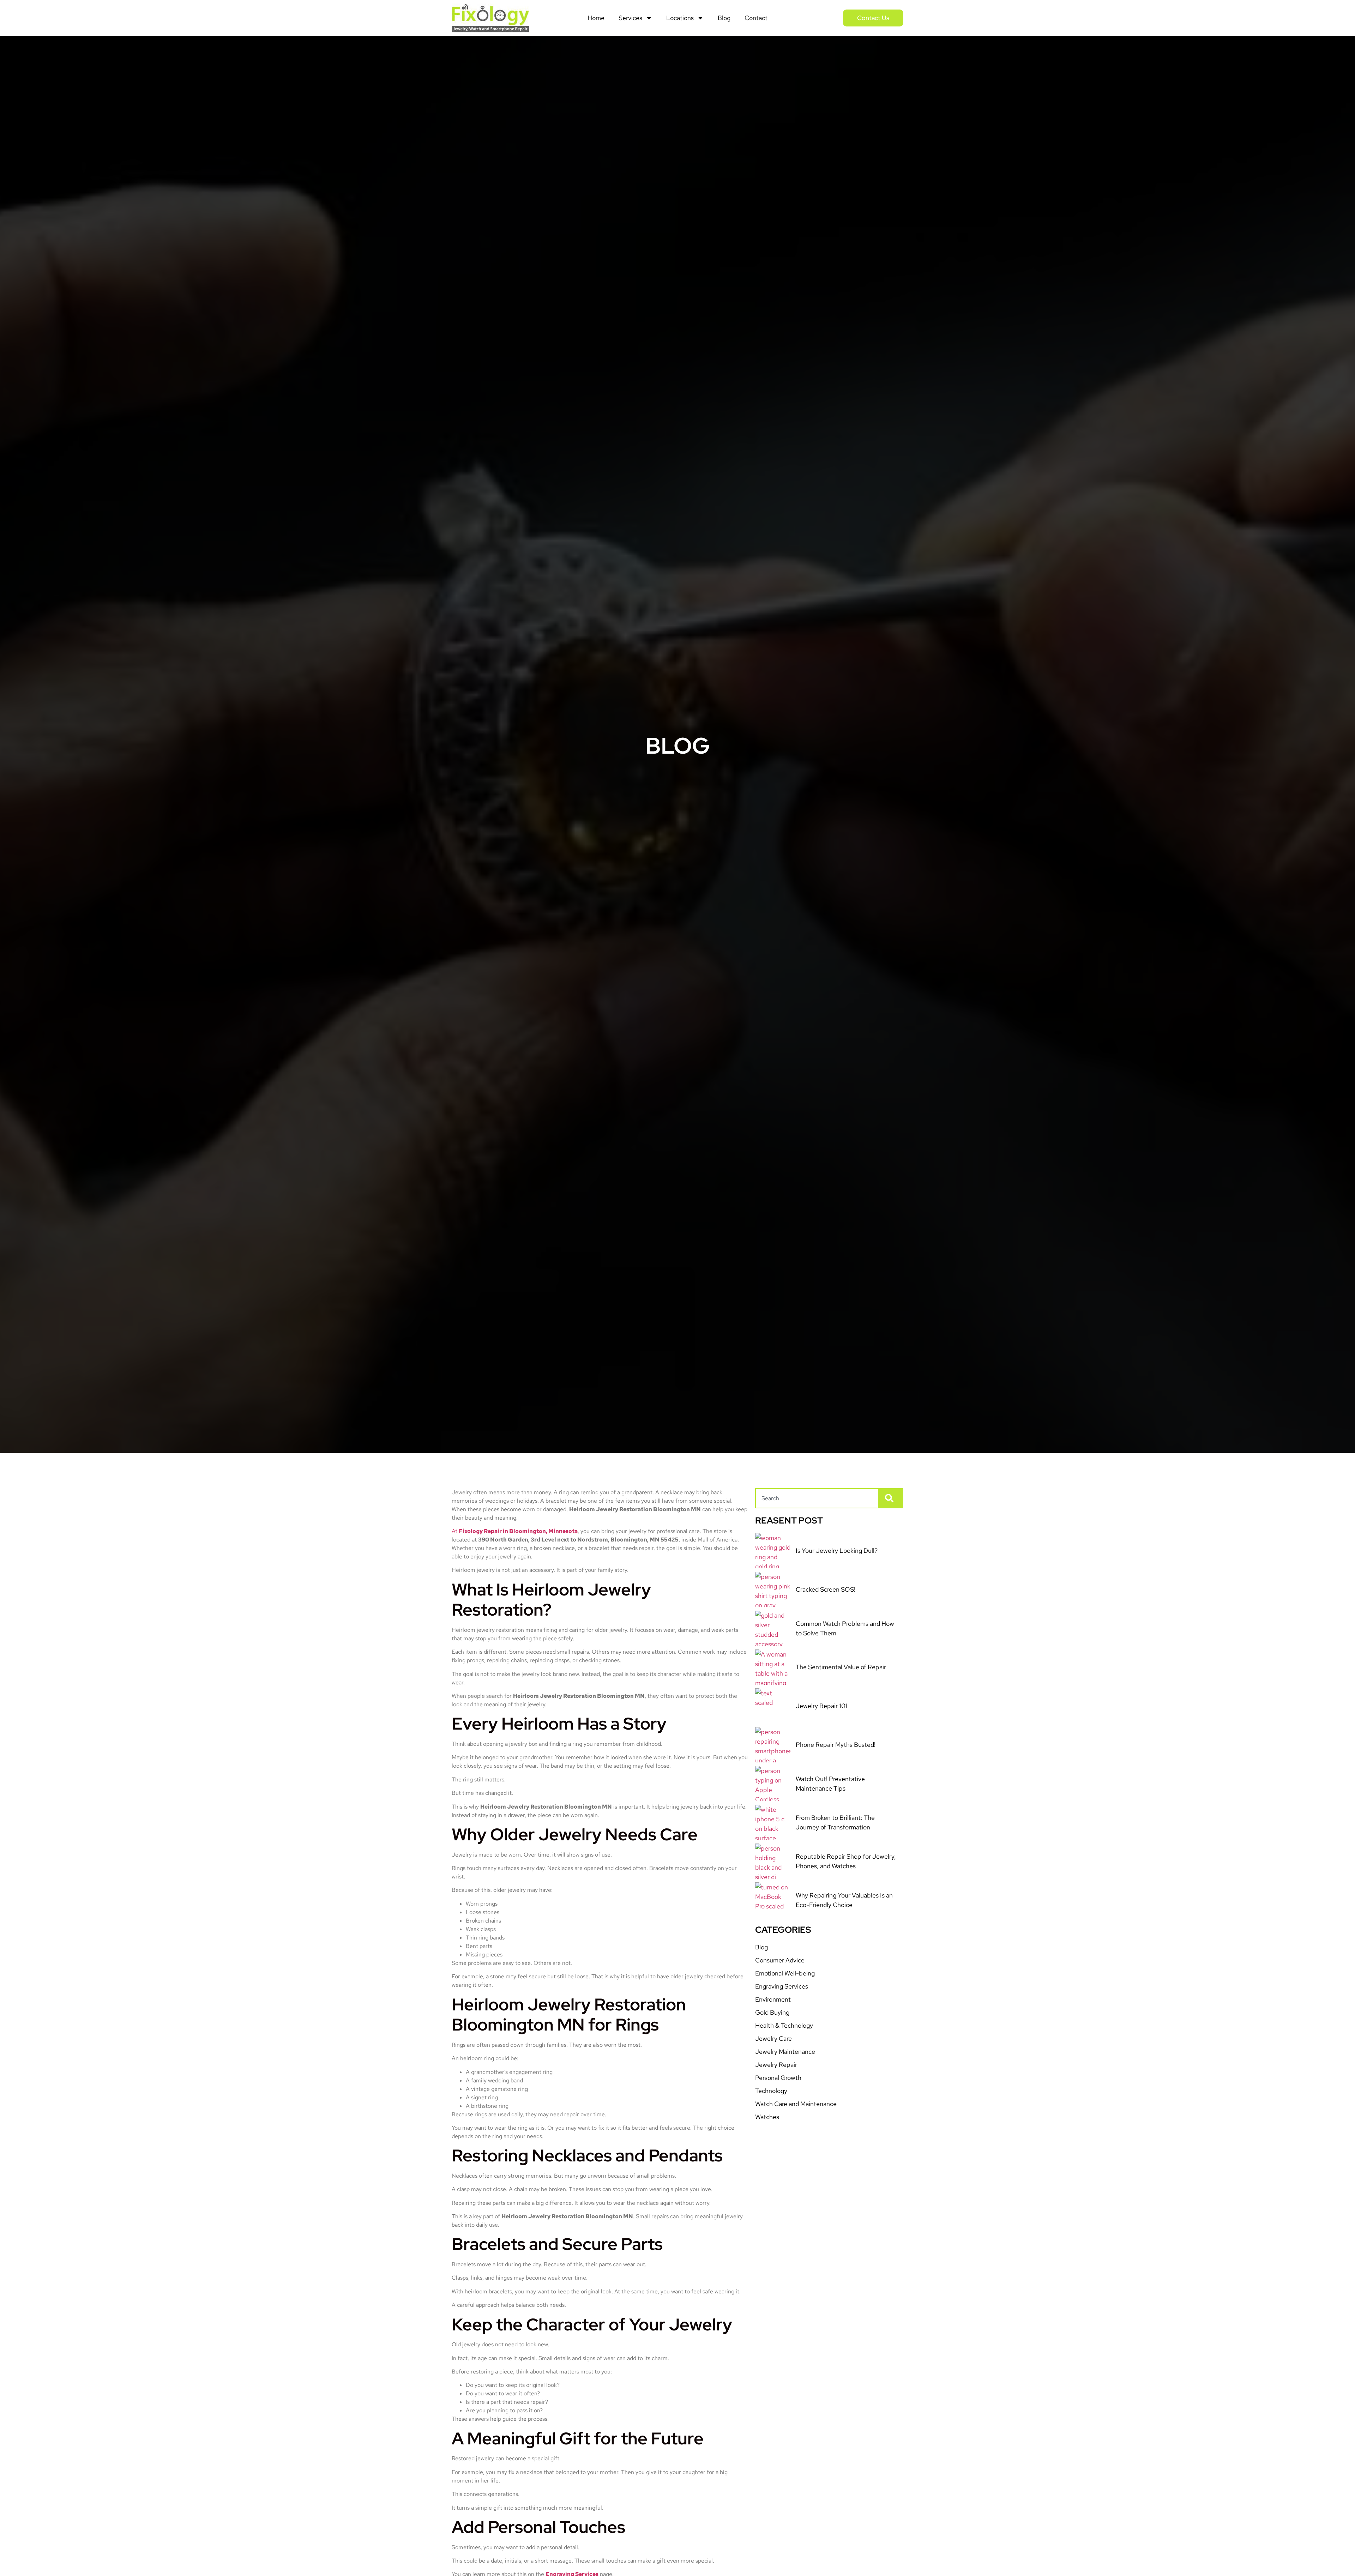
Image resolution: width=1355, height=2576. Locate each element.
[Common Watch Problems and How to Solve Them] (773, 1628)
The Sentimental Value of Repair (841, 1667)
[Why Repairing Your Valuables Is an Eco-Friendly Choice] (773, 1900)
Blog (724, 18)
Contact (756, 18)
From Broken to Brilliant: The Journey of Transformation (835, 1822)
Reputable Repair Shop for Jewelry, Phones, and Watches (846, 1861)
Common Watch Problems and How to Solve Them (845, 1628)
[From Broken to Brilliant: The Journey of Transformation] (773, 1822)
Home (596, 18)
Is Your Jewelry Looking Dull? (837, 1551)
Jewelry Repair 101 (822, 1706)
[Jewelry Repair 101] (773, 1706)
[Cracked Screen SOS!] (773, 1589)
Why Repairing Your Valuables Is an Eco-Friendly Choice (844, 1900)
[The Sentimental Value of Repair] (773, 1667)
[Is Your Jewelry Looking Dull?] (773, 1551)
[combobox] (817, 1498)
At (515, 1531)
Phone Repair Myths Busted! (836, 1745)
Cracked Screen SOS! (826, 1589)
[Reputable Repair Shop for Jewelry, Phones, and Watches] (773, 1861)
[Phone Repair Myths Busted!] (773, 1745)
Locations (680, 18)
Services (630, 18)
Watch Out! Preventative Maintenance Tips (830, 1784)
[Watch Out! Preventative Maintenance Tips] (773, 1784)
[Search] (891, 1498)
